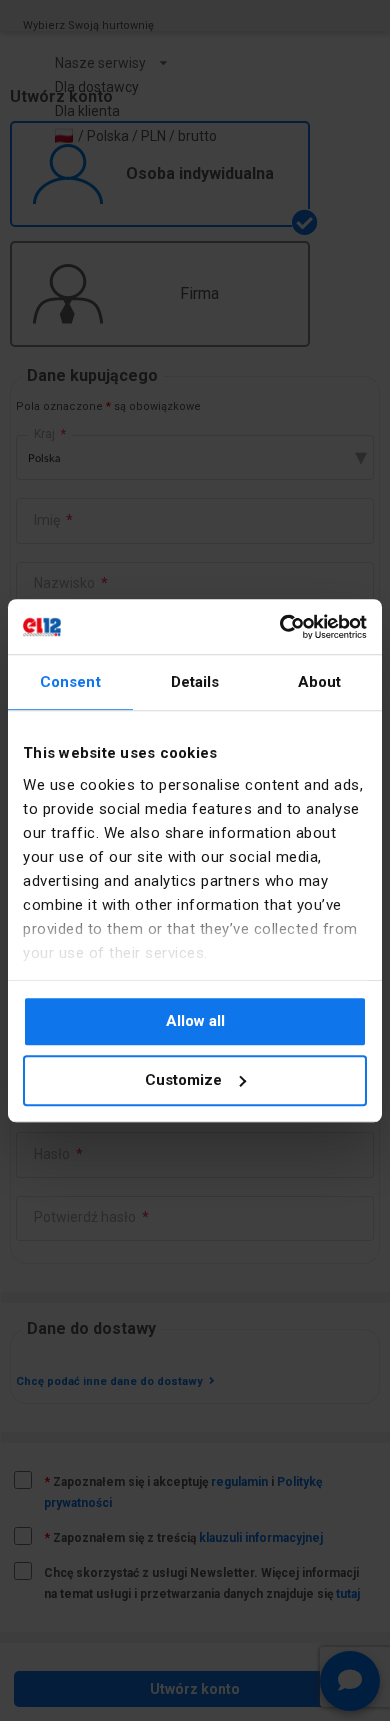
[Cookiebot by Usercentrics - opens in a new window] (280, 627)
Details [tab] (195, 682)
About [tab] (320, 682)
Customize (183, 1080)
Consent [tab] (70, 682)
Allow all (195, 1021)
